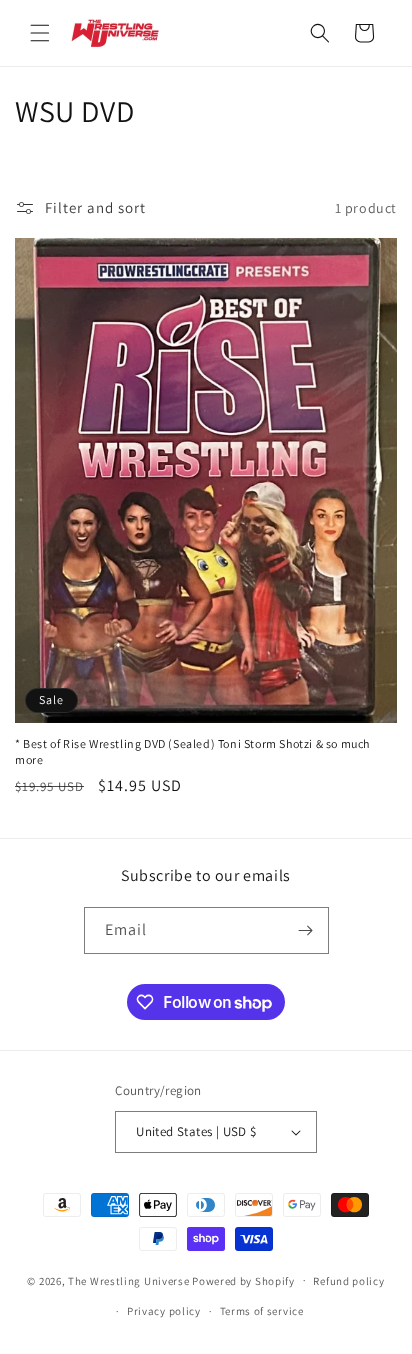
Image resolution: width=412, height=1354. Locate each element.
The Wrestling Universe (128, 1280)
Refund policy (348, 1281)
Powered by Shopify (243, 1280)
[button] (40, 33)
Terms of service (262, 1311)
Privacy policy (164, 1311)
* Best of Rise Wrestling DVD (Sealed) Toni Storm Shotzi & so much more (192, 751)
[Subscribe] (306, 930)
